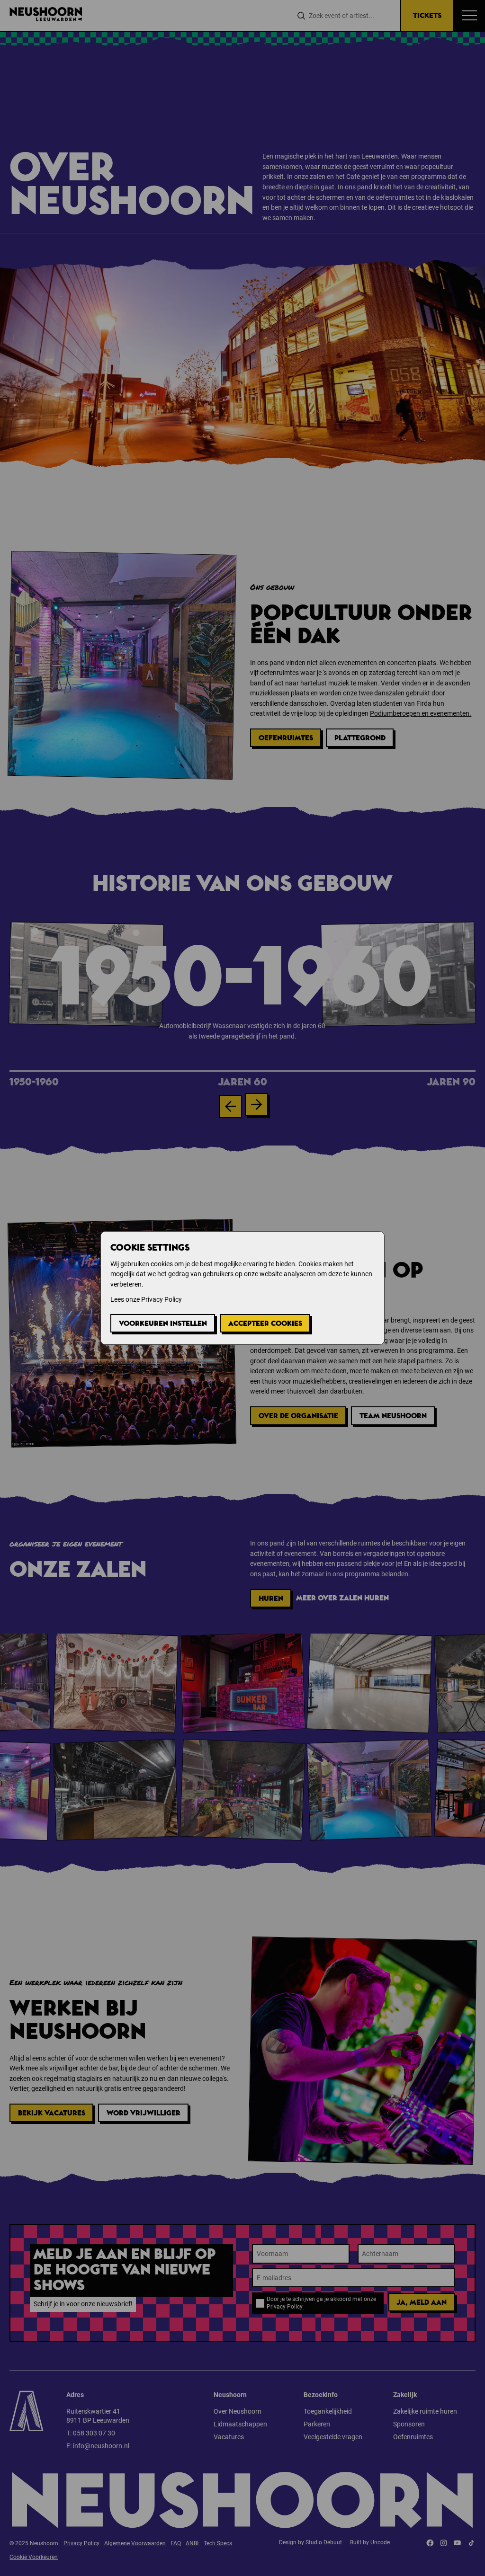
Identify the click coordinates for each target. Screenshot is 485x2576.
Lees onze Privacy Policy (146, 1299)
